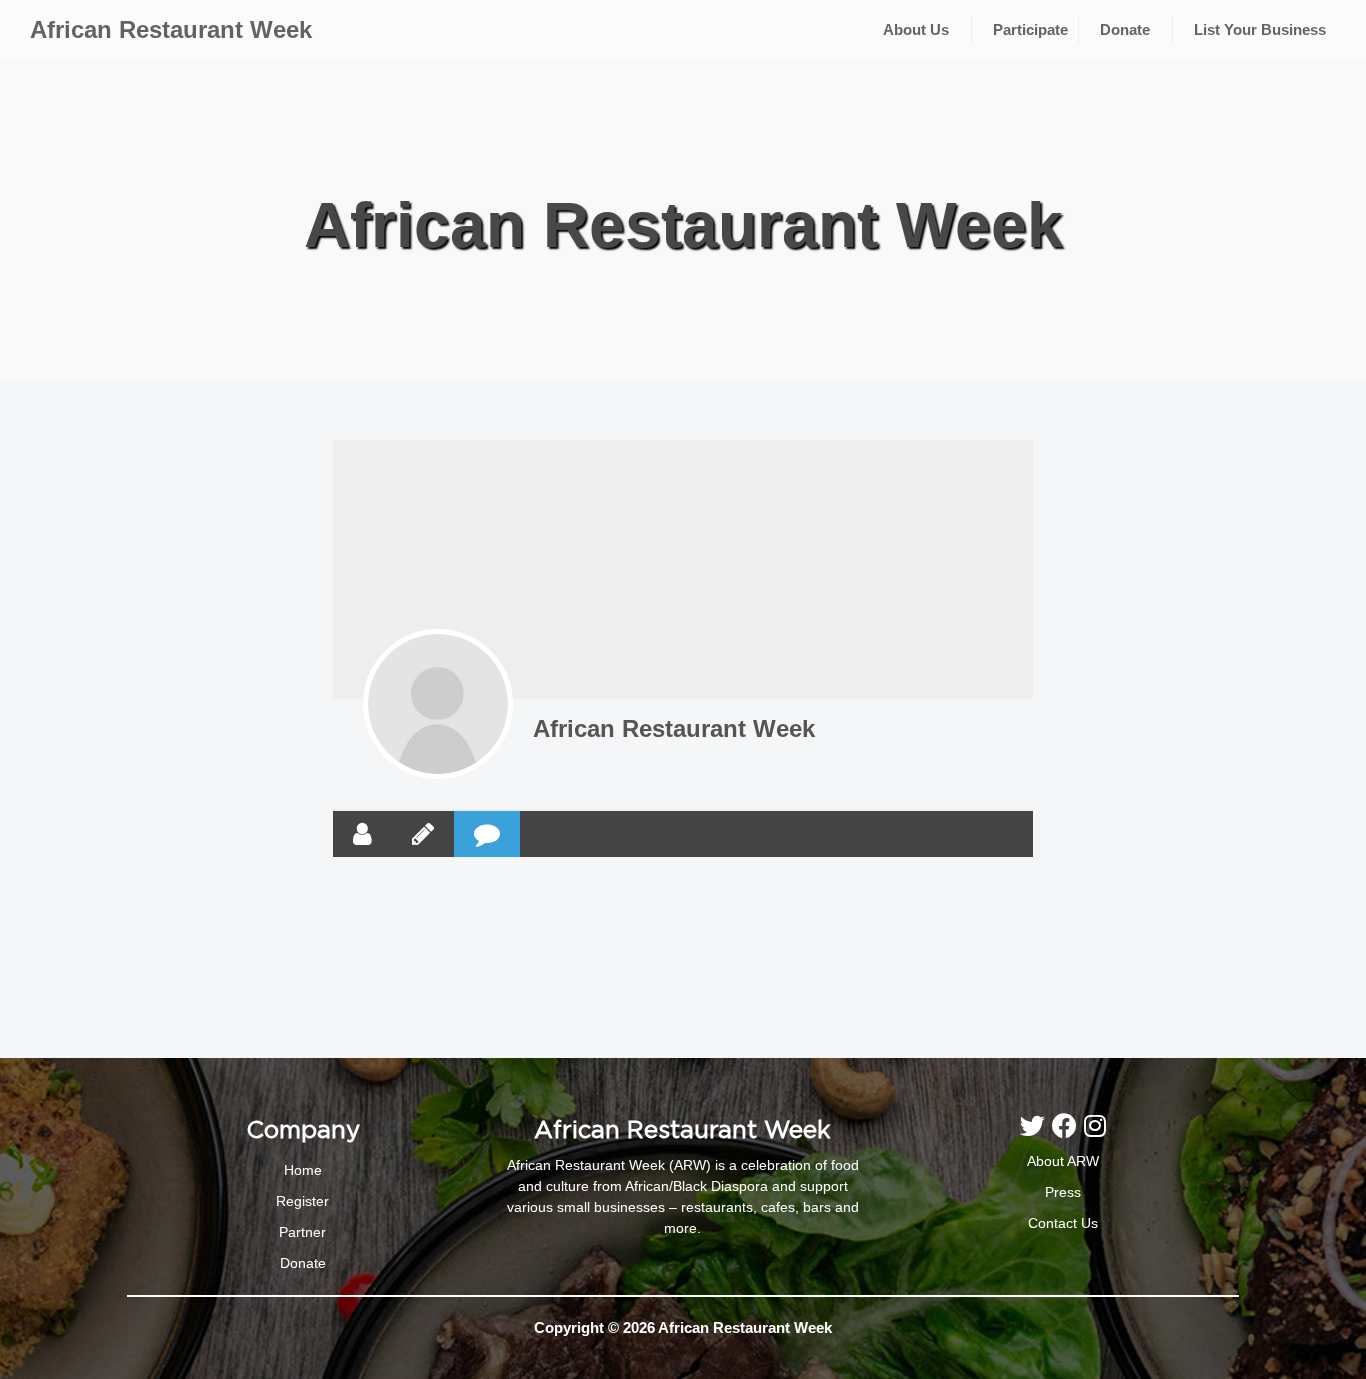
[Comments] (487, 834)
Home (303, 1170)
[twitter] (1036, 1126)
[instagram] (1095, 1126)
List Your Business (1260, 29)
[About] (362, 834)
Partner (302, 1232)
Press (1063, 1192)
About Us (916, 29)
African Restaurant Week (171, 30)
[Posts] (423, 834)
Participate (1030, 29)
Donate (1125, 29)
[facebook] (1068, 1126)
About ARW (1063, 1161)
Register (302, 1201)
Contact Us (1063, 1223)
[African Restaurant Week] (438, 704)
